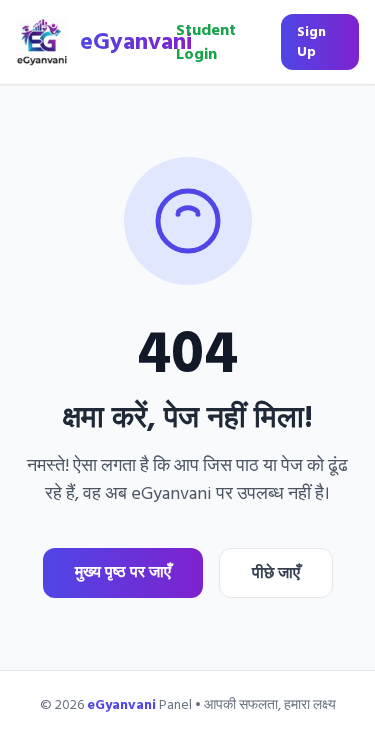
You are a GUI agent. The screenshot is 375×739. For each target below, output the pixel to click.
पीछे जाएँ (276, 573)
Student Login (206, 42)
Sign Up (311, 41)
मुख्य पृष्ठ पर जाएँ (123, 572)
